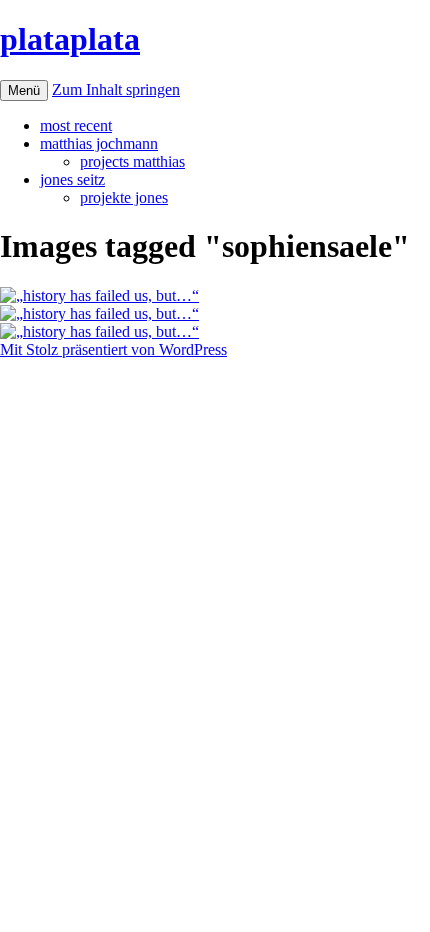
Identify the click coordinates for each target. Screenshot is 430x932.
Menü (24, 90)
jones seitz (72, 179)
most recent (76, 125)
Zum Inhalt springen (116, 89)
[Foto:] (99, 295)
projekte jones (124, 197)
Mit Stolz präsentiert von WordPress (113, 349)
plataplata (70, 39)
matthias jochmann (99, 143)
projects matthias (132, 161)
